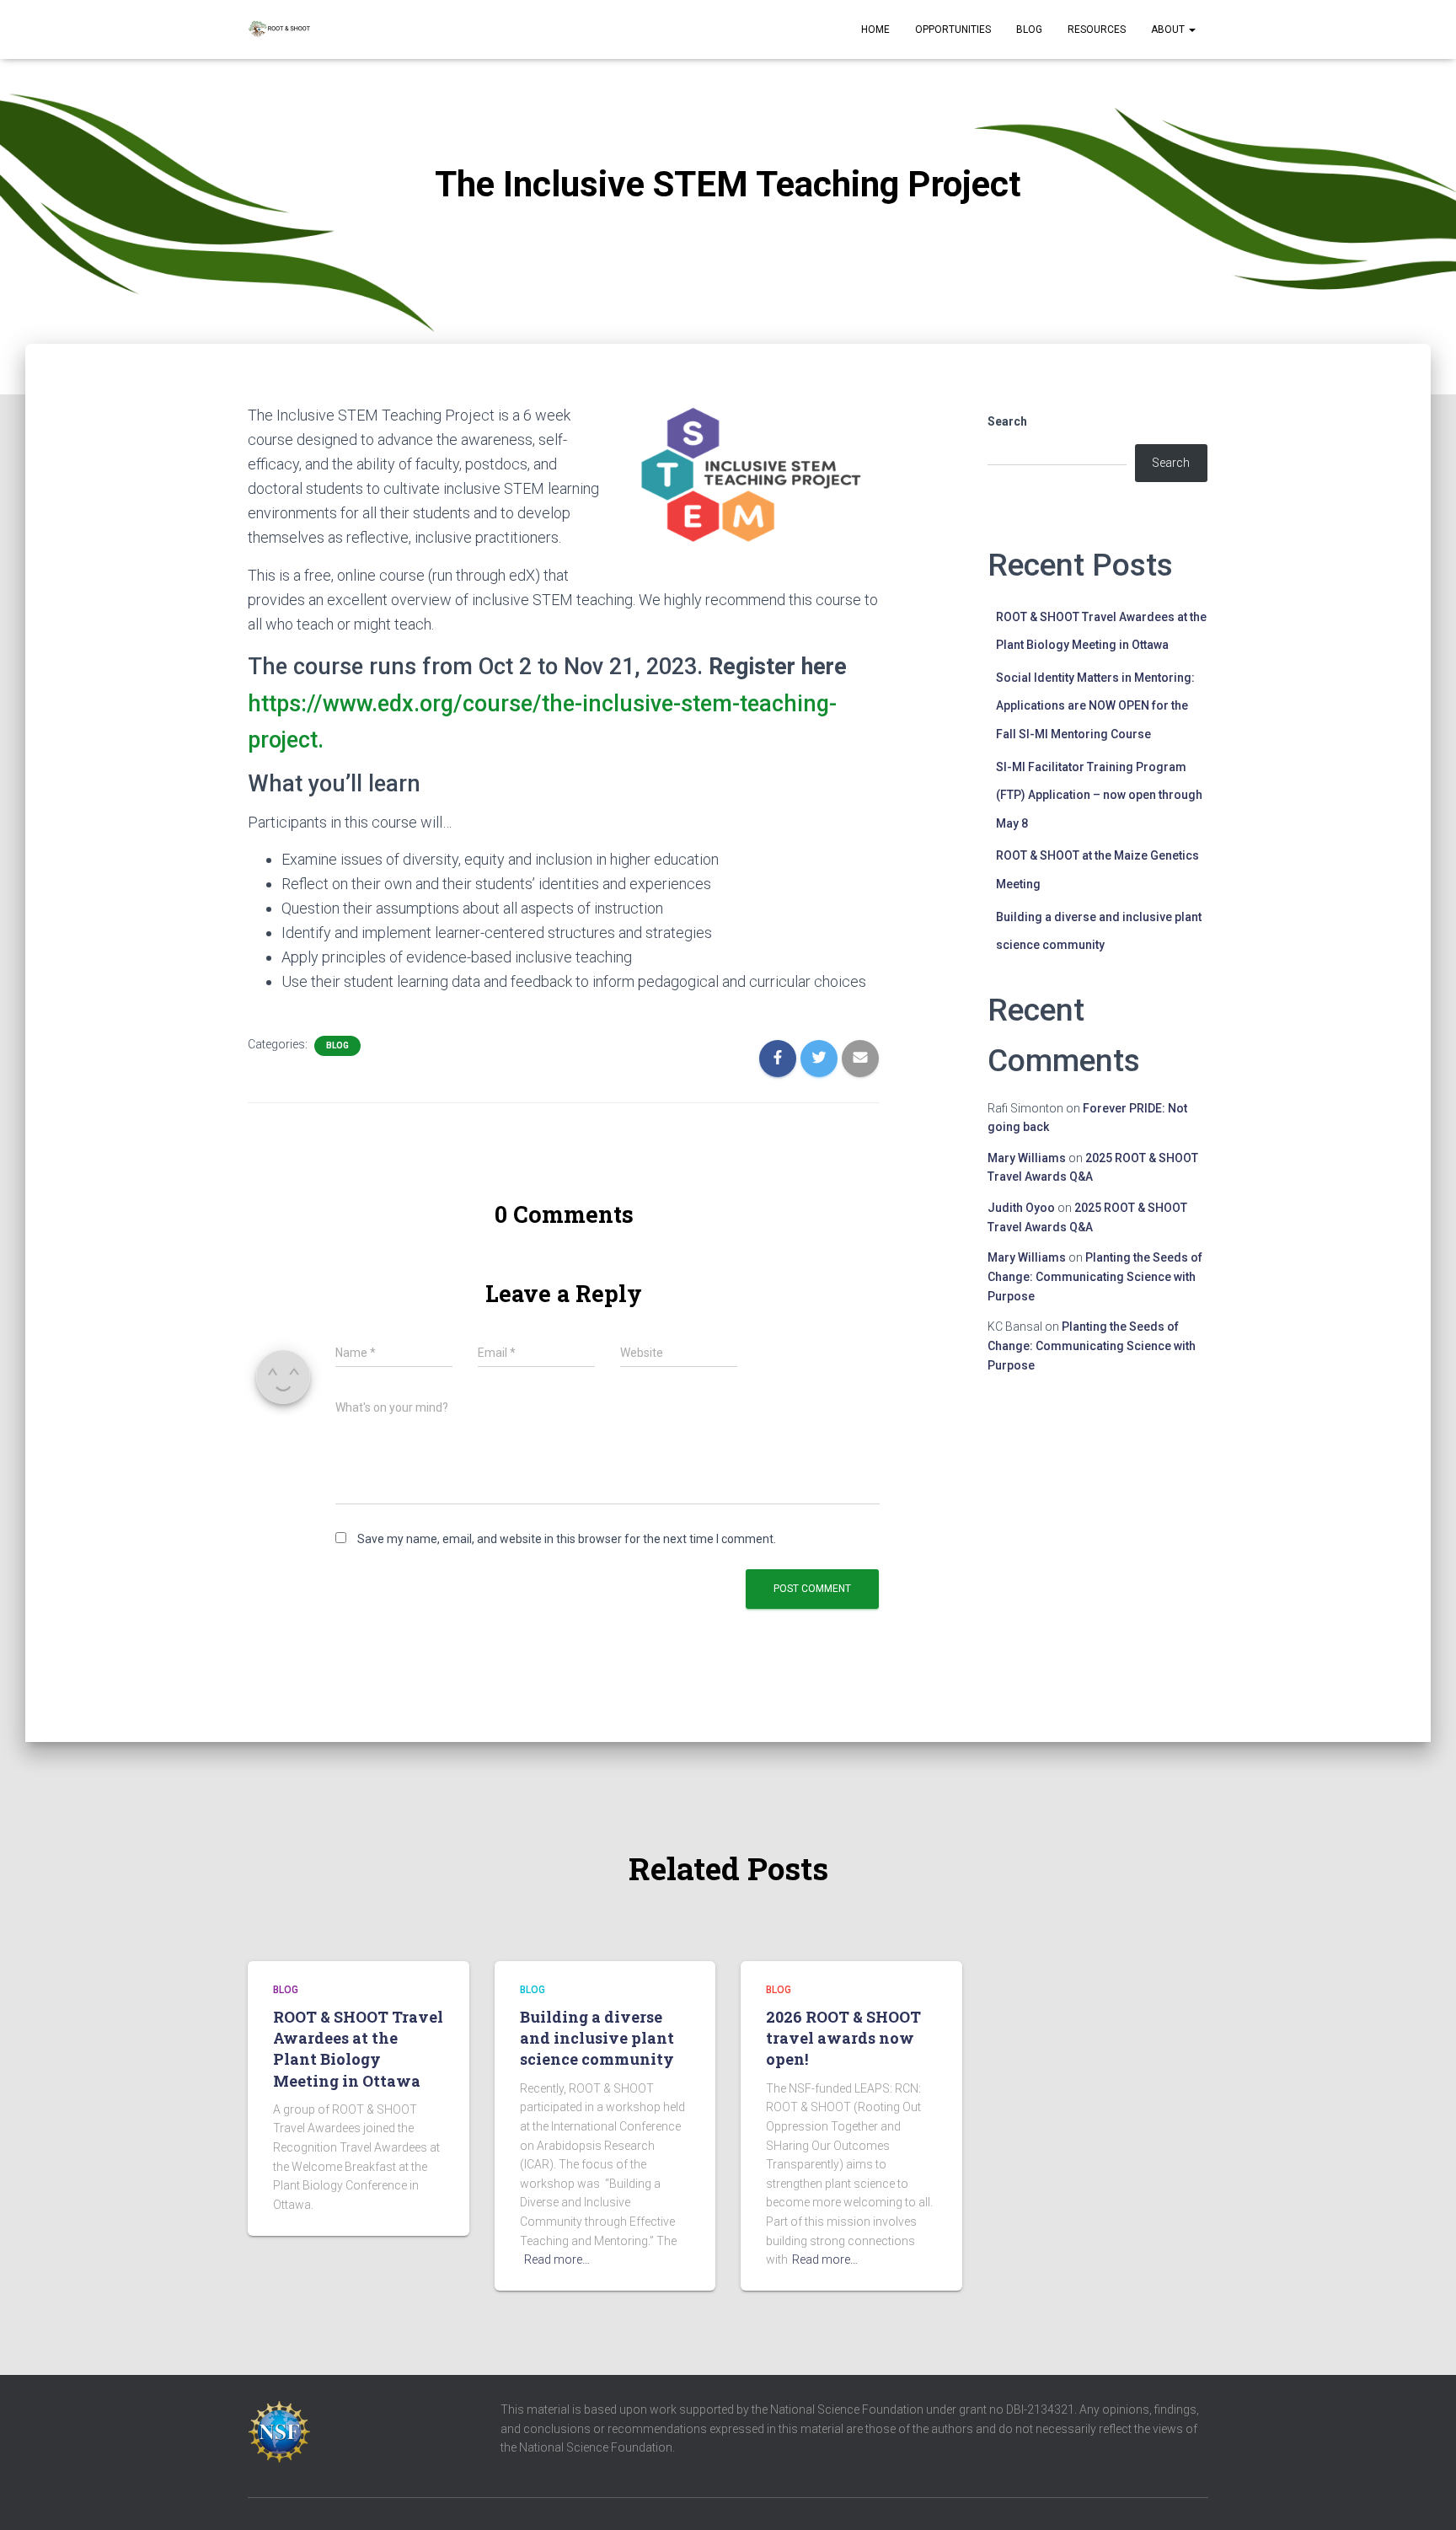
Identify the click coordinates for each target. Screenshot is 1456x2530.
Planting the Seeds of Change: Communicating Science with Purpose (1095, 1276)
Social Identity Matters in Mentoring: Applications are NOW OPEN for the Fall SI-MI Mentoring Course (1095, 706)
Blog (1029, 29)
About (1169, 29)
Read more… (557, 2259)
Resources (1097, 29)
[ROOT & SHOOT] (279, 29)
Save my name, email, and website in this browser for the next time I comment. (567, 1539)
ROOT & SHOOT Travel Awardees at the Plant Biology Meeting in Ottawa (358, 2049)
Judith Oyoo (1021, 1208)
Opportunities (953, 29)
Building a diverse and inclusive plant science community (597, 2038)
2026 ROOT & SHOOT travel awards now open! (843, 2038)
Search (1007, 421)
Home (875, 29)
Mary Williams (1027, 1158)
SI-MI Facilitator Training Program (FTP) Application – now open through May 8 (1099, 795)
